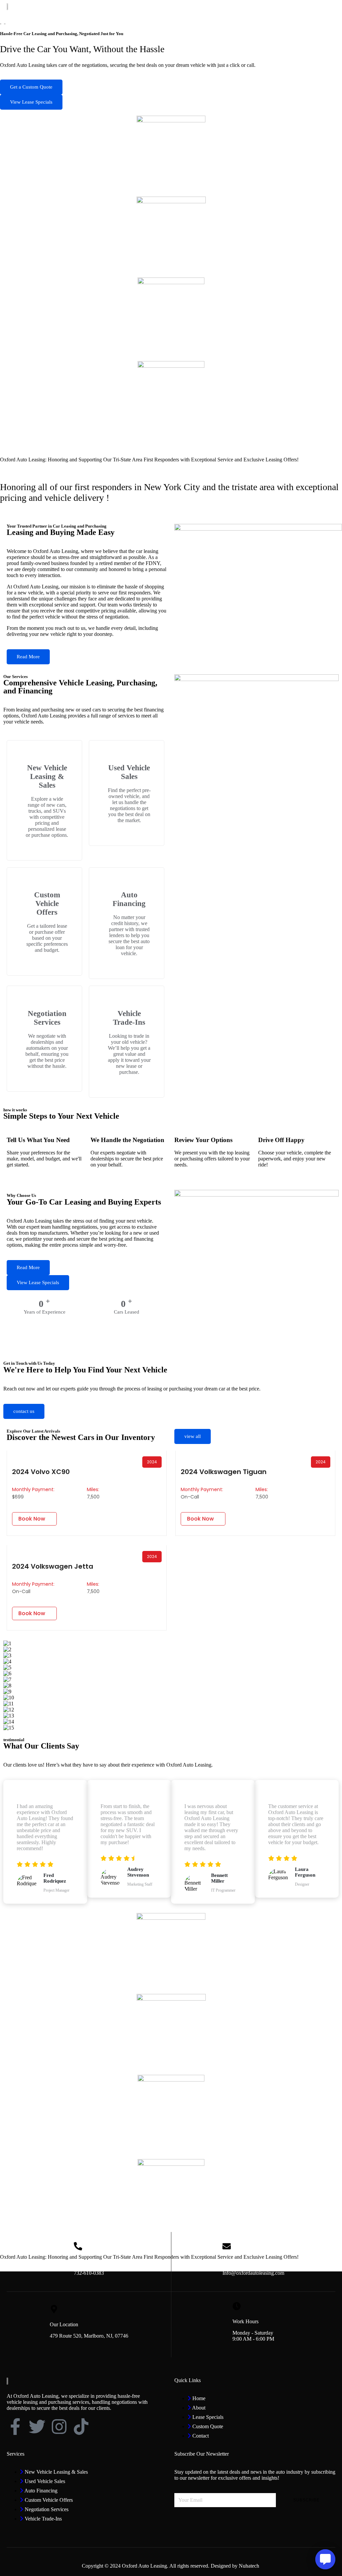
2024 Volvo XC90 (41, 1472)
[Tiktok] (81, 2427)
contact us (24, 1411)
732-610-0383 (89, 2273)
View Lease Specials (31, 102)
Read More (28, 657)
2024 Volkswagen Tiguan (224, 1472)
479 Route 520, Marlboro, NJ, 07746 (89, 2336)
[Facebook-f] (15, 2427)
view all (193, 1436)
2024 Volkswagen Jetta (53, 1566)
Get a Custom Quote (31, 87)
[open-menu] (332, 7)
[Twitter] (37, 2427)
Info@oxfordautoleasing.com (253, 2273)
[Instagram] (59, 2427)
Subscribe (306, 2500)
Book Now (32, 1519)
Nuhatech (250, 2566)
